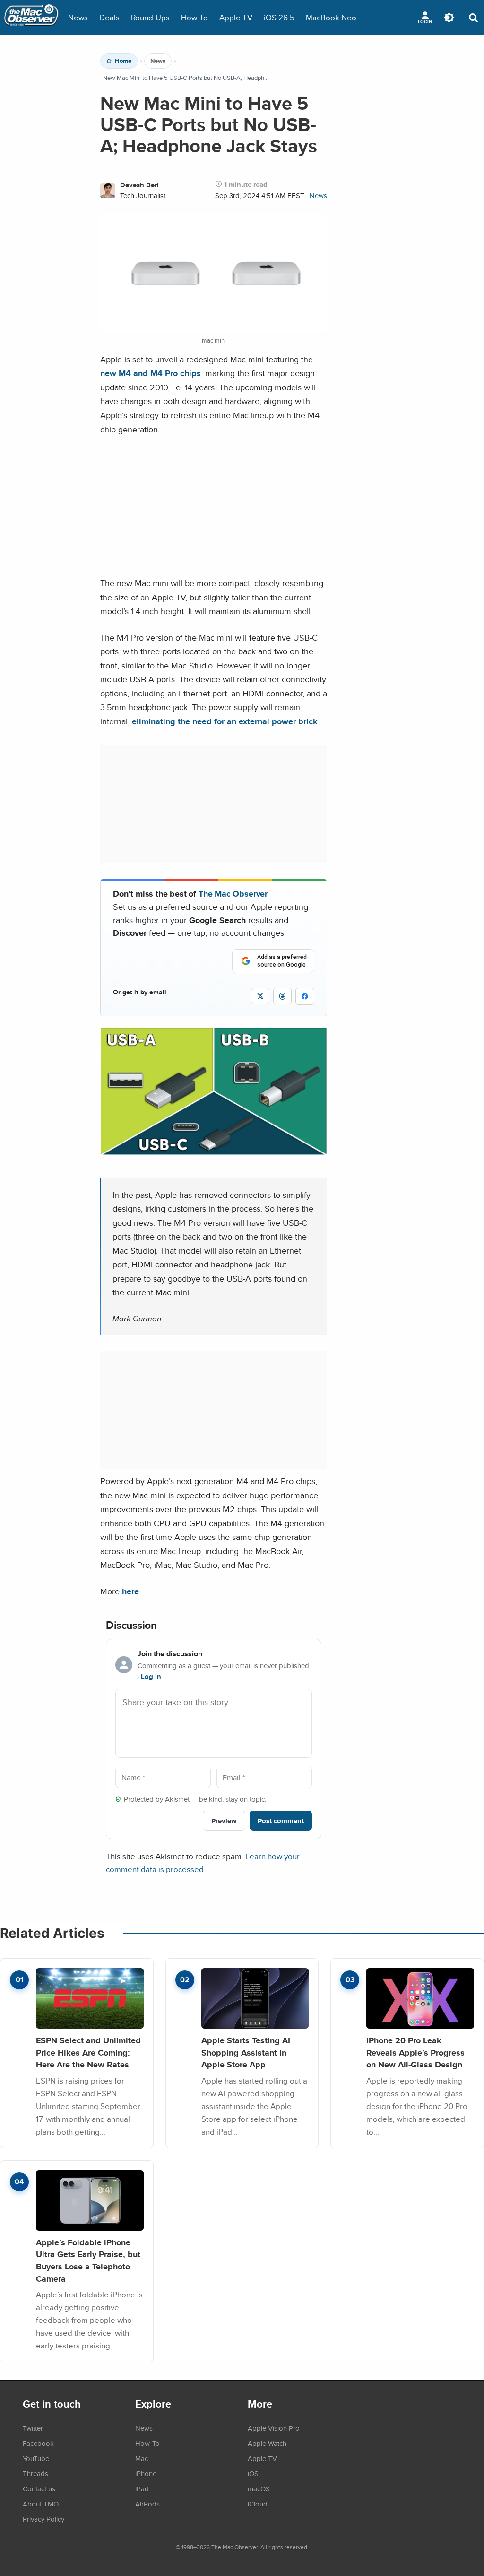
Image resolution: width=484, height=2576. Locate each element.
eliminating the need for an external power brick (225, 721)
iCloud (258, 2504)
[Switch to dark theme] (449, 18)
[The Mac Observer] (31, 18)
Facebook (38, 2443)
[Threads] (282, 996)
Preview (224, 1821)
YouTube (36, 2458)
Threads (35, 2473)
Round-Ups (150, 17)
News (78, 17)
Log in (151, 1677)
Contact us (39, 2488)
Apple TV (236, 17)
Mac (142, 2458)
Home (123, 61)
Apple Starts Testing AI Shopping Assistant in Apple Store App (246, 2052)
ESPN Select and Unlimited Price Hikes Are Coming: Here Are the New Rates (88, 2052)
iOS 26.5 (279, 17)
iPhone (146, 2473)
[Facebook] (305, 996)
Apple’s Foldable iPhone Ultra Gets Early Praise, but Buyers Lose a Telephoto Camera (88, 2260)
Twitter (33, 2428)
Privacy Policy (43, 2519)
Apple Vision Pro (274, 2428)
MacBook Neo (331, 17)
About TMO (41, 2504)
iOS (253, 2473)
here (130, 1591)
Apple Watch (267, 2443)
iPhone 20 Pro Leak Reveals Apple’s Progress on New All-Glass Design (415, 2052)
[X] (260, 996)
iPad (142, 2488)
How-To (194, 17)
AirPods (147, 2504)
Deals (109, 17)
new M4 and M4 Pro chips (151, 373)
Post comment (281, 1821)
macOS (259, 2488)
